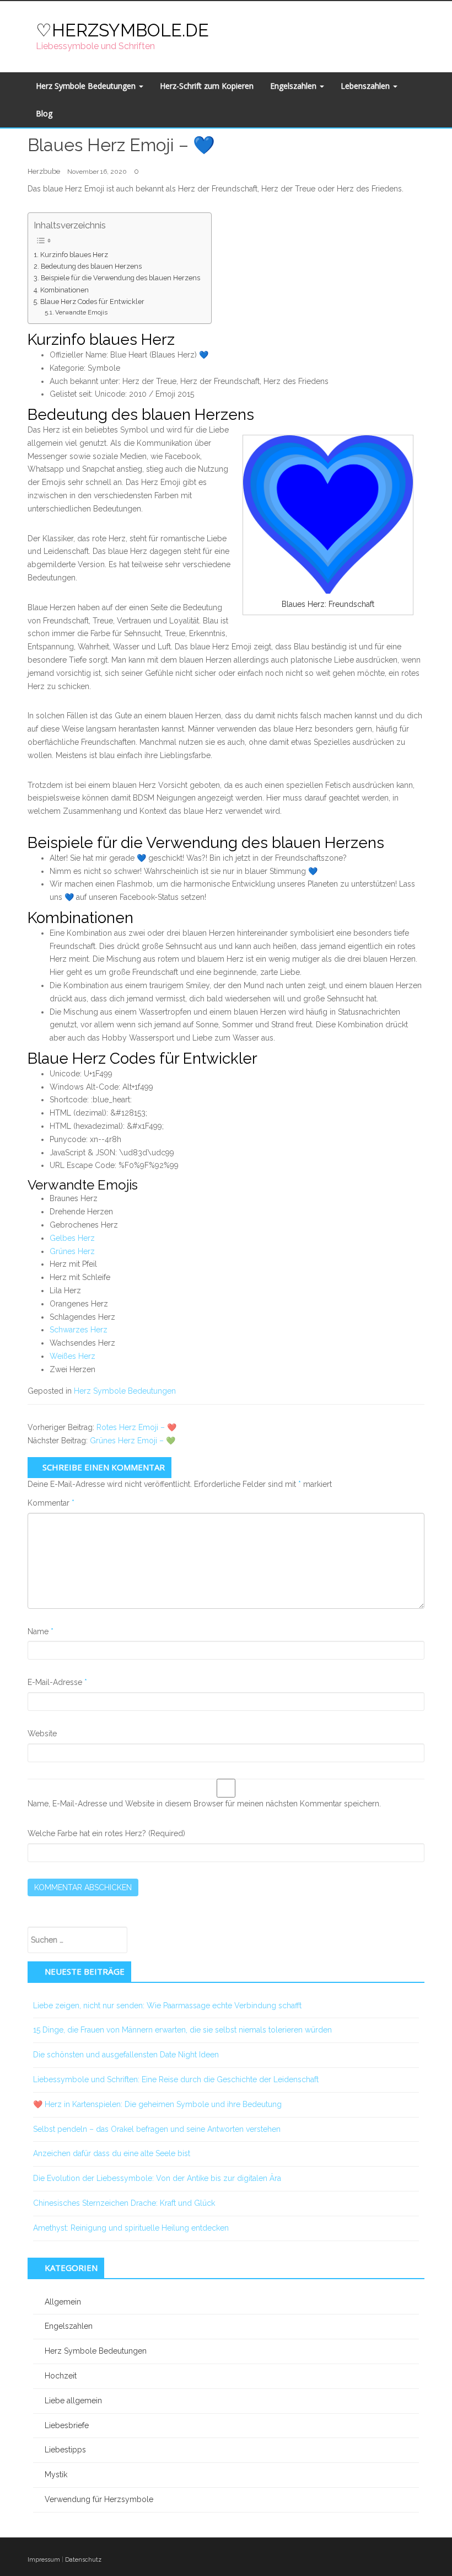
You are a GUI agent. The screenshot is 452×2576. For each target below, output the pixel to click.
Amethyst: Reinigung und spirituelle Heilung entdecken (131, 2228)
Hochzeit (61, 2376)
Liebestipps (65, 2450)
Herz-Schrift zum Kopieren (207, 86)
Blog (44, 113)
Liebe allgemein (73, 2401)
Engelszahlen (294, 86)
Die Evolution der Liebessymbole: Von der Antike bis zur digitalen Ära (157, 2178)
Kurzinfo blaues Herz (74, 255)
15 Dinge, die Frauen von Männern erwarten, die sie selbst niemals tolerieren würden (182, 2030)
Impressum (44, 2560)
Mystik (56, 2474)
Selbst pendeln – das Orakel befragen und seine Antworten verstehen (157, 2129)
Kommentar (51, 1503)
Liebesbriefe (67, 2425)
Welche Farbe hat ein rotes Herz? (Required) (106, 1833)
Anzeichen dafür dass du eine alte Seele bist (112, 2153)
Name (41, 1631)
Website (42, 1734)
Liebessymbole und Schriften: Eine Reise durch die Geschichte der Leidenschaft (176, 2079)
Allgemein (63, 2302)
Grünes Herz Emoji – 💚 (133, 1441)
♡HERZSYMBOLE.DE (122, 30)
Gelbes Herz (72, 1238)
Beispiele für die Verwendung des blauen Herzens (120, 278)
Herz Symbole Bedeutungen (87, 86)
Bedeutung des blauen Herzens (91, 266)
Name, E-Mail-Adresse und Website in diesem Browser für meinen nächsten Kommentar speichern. (204, 1804)
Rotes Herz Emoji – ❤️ (136, 1427)
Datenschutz (83, 2560)
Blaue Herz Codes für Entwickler (92, 302)
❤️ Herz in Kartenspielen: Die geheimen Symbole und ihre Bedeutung (157, 2104)
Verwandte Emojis (81, 312)
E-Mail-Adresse (57, 1682)
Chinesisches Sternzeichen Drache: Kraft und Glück (124, 2203)
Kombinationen (64, 290)
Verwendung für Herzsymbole (99, 2499)
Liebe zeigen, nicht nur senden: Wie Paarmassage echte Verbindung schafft (167, 2006)
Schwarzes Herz (79, 1330)
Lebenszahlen (366, 86)
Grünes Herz (72, 1251)
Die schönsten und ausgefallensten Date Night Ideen (126, 2055)
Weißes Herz (72, 1356)
